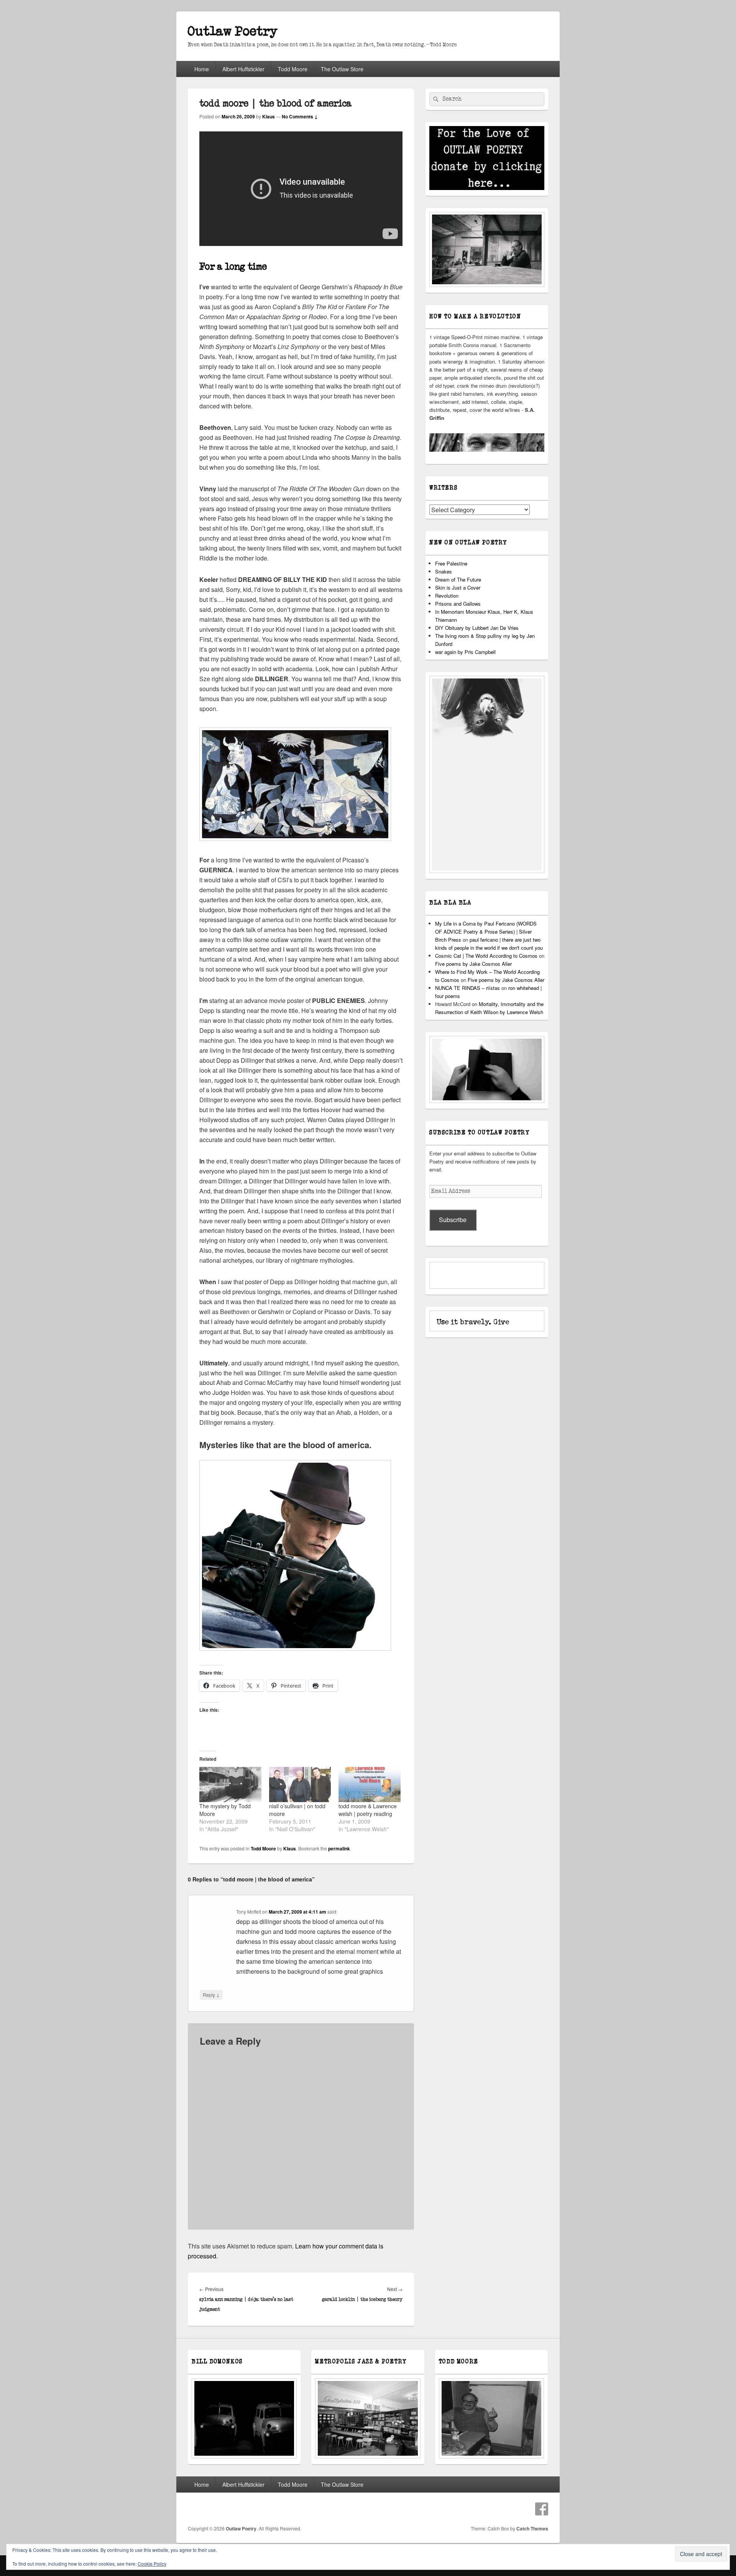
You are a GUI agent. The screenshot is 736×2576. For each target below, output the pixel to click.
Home (202, 69)
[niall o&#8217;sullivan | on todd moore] (300, 1785)
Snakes (444, 571)
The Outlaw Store (342, 69)
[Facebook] (542, 2509)
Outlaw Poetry (233, 32)
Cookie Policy (152, 2564)
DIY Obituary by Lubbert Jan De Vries (477, 628)
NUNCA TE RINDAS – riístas (467, 988)
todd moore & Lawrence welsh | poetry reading (368, 1810)
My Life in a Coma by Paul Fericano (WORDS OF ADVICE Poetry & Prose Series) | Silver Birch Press (486, 932)
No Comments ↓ (300, 116)
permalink (339, 1848)
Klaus (269, 116)
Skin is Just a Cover (458, 587)
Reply (211, 1994)
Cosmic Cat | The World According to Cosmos (486, 956)
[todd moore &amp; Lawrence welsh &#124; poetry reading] (370, 1785)
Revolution (447, 596)
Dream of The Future (458, 579)
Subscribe (453, 1220)
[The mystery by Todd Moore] (230, 1785)
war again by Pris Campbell (465, 652)
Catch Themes (532, 2528)
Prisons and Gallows (458, 604)
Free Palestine (451, 563)
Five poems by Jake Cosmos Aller (473, 964)
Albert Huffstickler (243, 69)
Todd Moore (293, 69)
